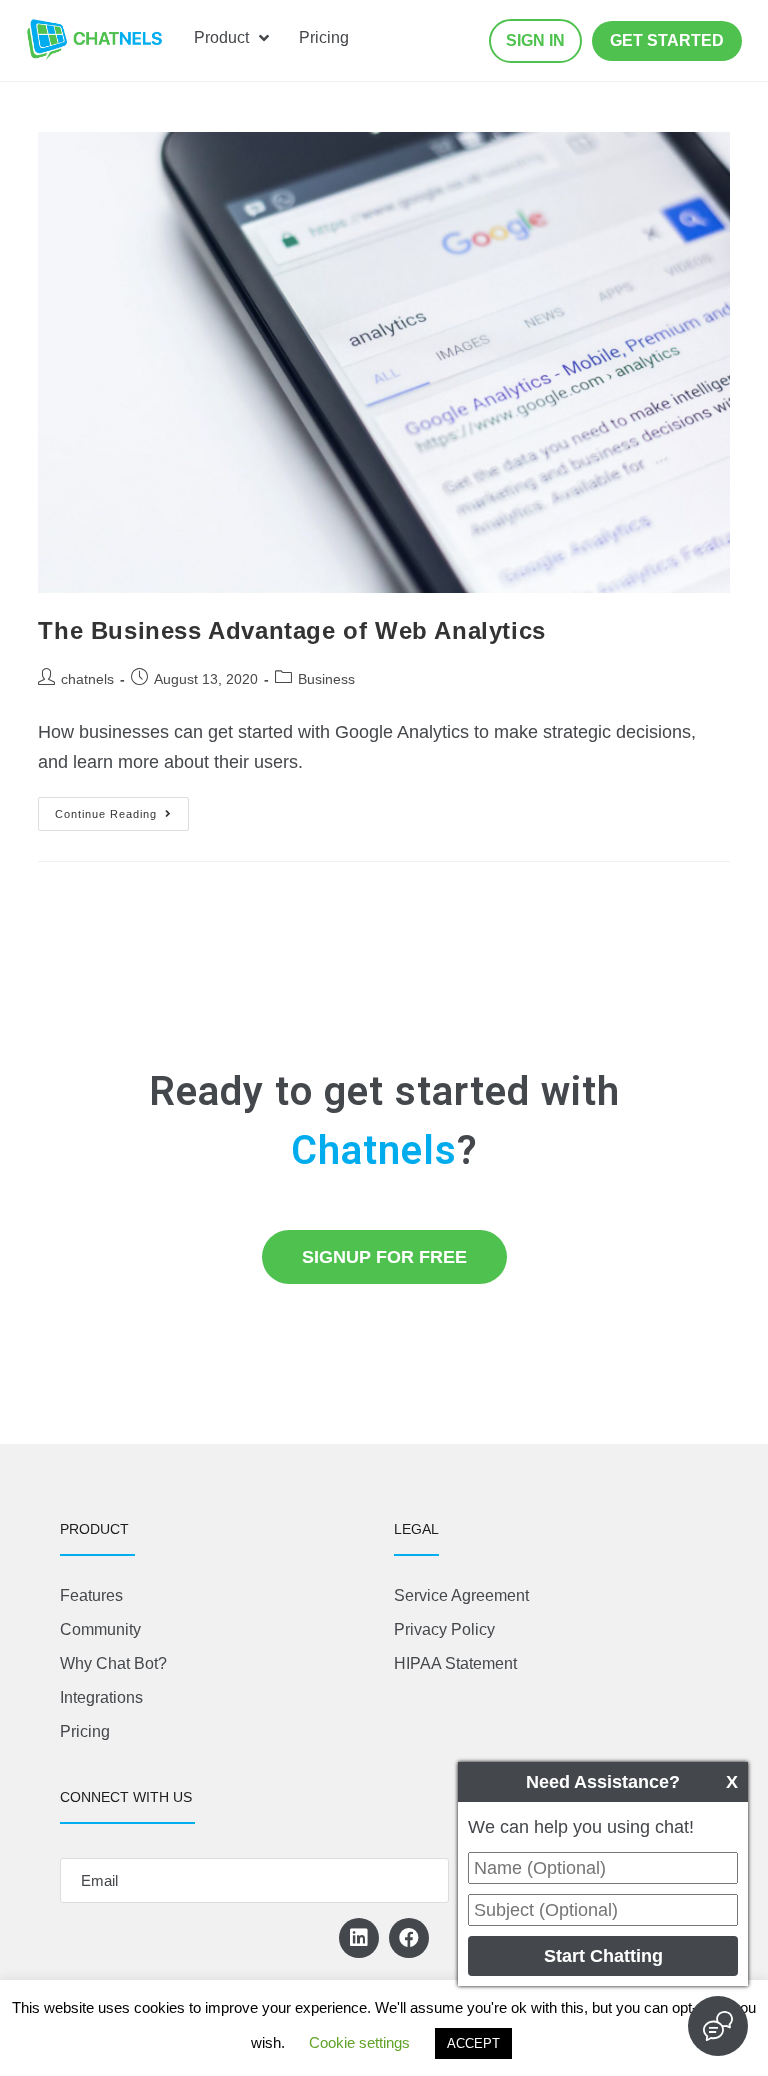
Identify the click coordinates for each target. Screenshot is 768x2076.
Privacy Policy (444, 1629)
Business (326, 679)
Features (91, 1595)
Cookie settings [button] (359, 2042)
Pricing (324, 37)
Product (221, 37)
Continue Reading (122, 808)
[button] (535, 41)
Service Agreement (461, 1595)
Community (100, 1629)
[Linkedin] (359, 1938)
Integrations (101, 1697)
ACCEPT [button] (473, 2043)
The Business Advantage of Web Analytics (291, 630)
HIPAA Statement (455, 1663)
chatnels (87, 679)
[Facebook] (409, 1938)
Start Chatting (603, 1956)
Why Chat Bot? (113, 1663)
